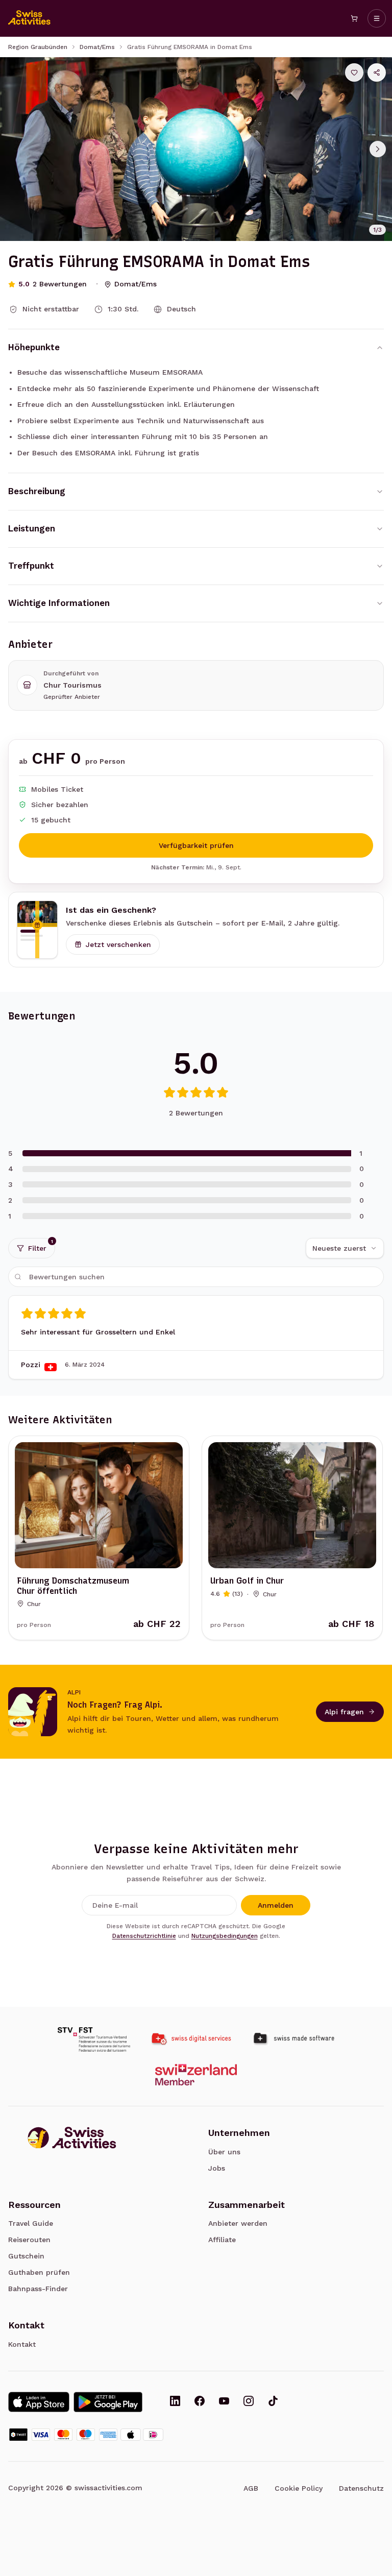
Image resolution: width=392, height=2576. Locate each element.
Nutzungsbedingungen (225, 1936)
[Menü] (377, 18)
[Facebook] (200, 2402)
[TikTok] (273, 2402)
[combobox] (345, 1248)
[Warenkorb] (354, 18)
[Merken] (354, 72)
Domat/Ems (97, 47)
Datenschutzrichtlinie (144, 1936)
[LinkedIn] (175, 2402)
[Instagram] (249, 2402)
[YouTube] (224, 2402)
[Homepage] (30, 18)
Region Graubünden (38, 47)
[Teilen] (377, 72)
